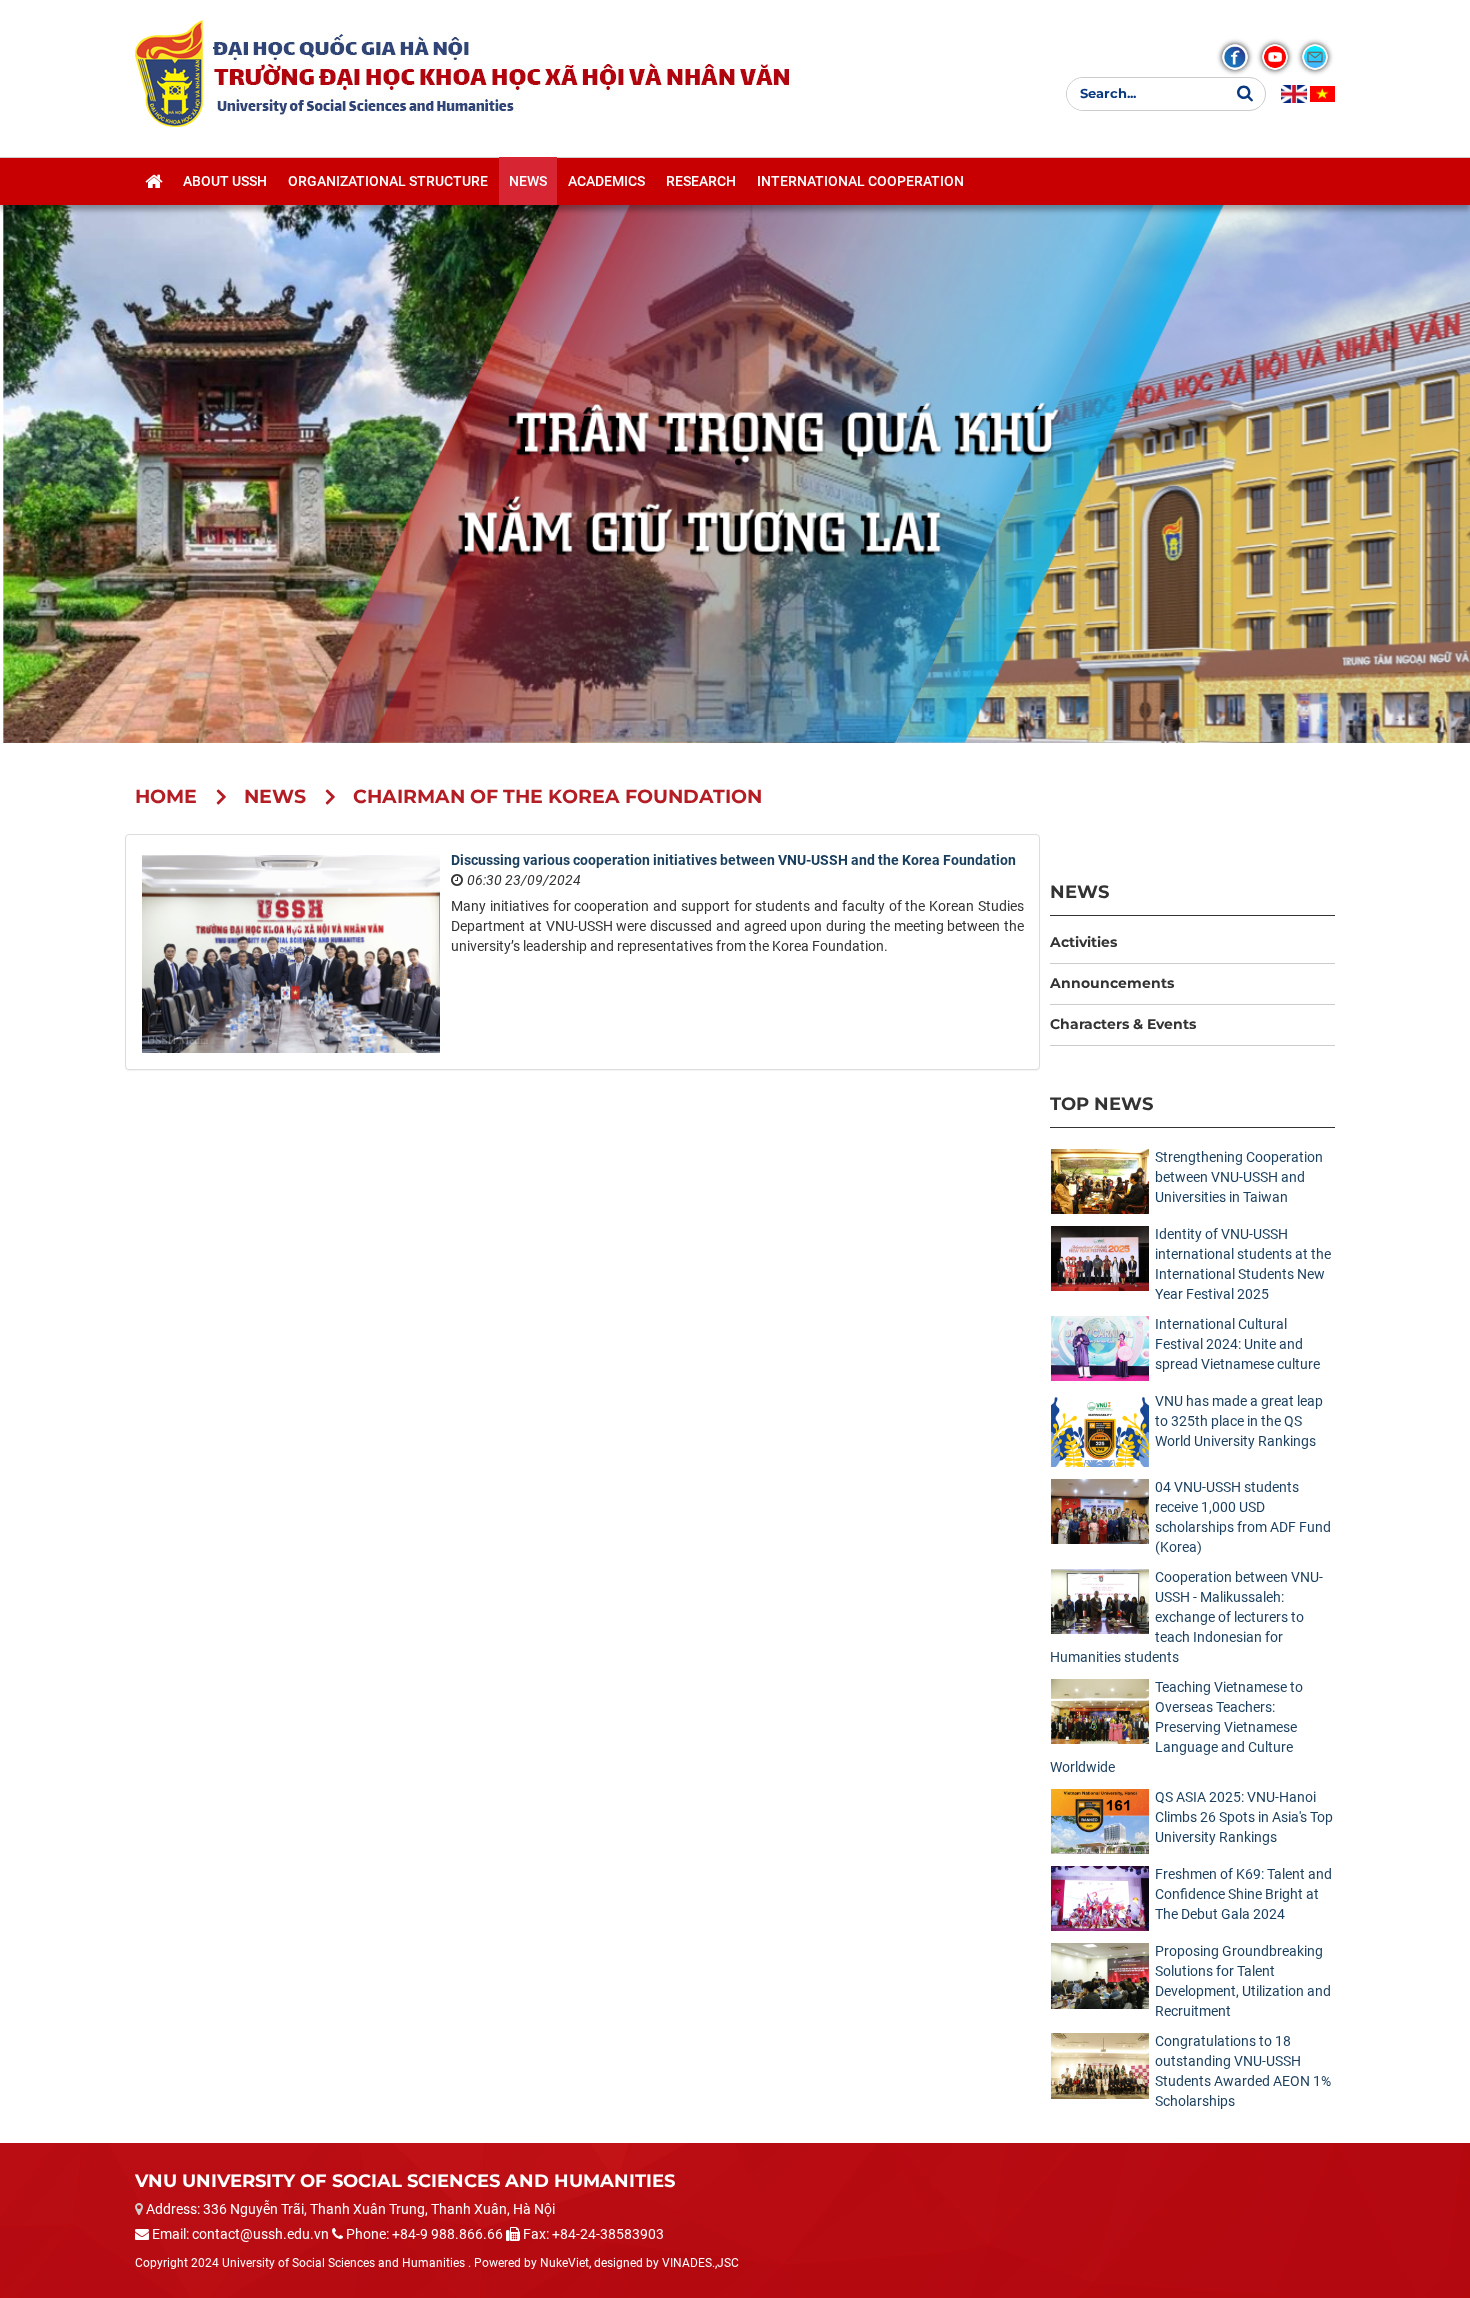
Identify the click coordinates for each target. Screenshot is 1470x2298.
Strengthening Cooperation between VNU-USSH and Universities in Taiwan (1239, 1177)
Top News (1101, 1103)
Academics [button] (606, 181)
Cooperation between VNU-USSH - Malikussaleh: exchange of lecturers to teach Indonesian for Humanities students (1186, 1617)
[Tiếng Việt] (1322, 94)
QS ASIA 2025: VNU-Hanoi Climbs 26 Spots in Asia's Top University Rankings (1244, 1817)
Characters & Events (1123, 1024)
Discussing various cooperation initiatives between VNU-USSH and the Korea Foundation (733, 860)
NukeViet (564, 2263)
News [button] (528, 181)
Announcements (1112, 983)
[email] (1315, 57)
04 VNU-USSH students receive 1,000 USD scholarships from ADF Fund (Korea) (1243, 1517)
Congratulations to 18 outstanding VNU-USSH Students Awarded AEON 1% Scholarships (1243, 2071)
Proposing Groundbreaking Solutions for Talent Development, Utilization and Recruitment (1243, 1981)
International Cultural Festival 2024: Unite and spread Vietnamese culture (1237, 1344)
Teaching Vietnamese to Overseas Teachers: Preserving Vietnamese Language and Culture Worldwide (1176, 1727)
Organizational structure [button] (388, 181)
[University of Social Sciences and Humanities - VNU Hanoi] (169, 73)
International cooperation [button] (860, 181)
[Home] (153, 181)
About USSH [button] (225, 181)
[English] (1294, 94)
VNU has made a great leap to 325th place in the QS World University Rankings (1239, 1421)
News (1079, 891)
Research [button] (701, 181)
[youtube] (1275, 57)
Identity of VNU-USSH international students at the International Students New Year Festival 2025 (1243, 1264)
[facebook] (1235, 57)
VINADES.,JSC (700, 2263)
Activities (1083, 942)
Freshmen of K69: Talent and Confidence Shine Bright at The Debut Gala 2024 (1243, 1894)
